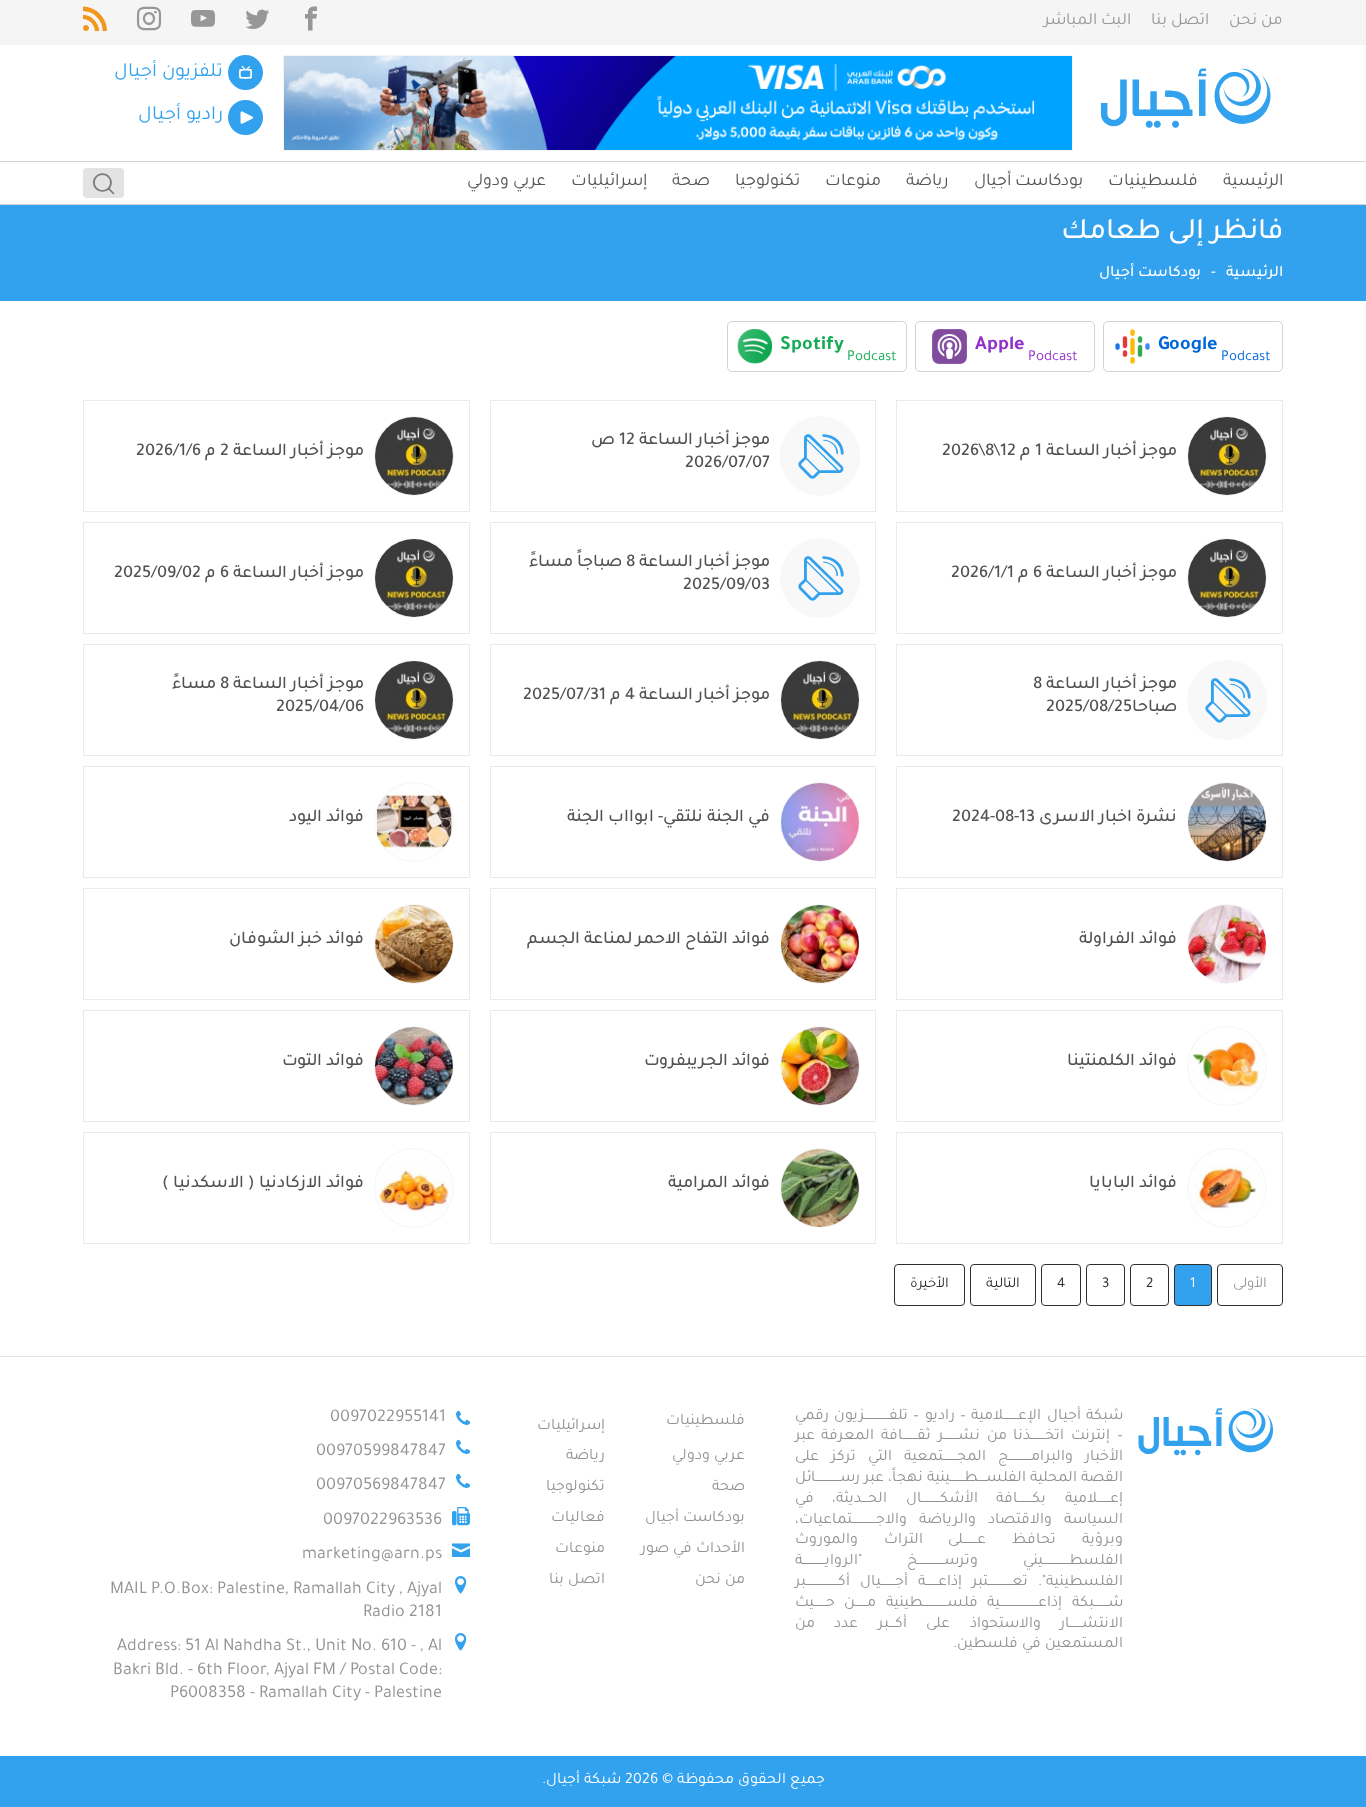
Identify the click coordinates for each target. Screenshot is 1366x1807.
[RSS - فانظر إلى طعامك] (95, 22)
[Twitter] (257, 22)
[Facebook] (311, 22)
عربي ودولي (506, 182)
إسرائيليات (609, 182)
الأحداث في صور (693, 1550)
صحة (691, 182)
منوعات (853, 182)
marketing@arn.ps (372, 1555)
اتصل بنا (1180, 21)
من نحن (1256, 21)
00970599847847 (381, 1452)
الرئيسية (1253, 182)
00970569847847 (381, 1486)
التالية (1003, 1284)
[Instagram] (149, 22)
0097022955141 (388, 1418)
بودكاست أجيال (1028, 182)
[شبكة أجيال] (1188, 103)
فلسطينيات (1153, 182)
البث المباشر (1087, 21)
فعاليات (578, 1519)
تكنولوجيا (767, 182)
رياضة (927, 182)
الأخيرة (929, 1284)
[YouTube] (203, 22)
